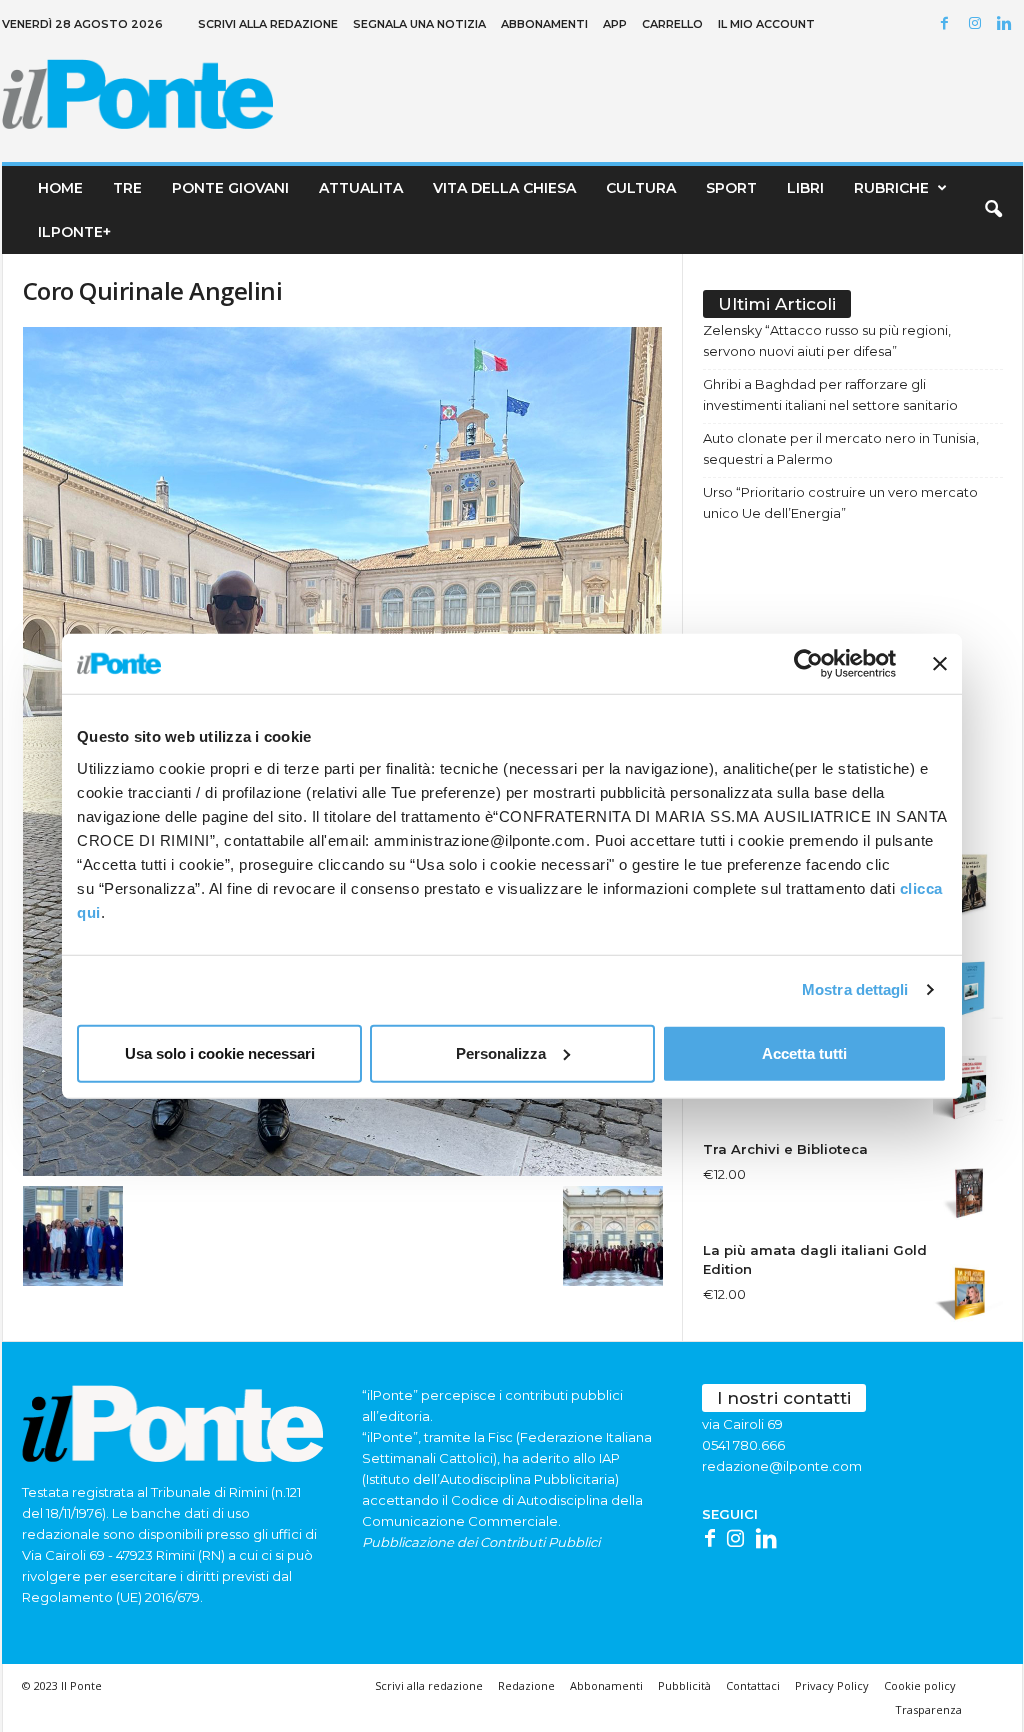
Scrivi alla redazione (268, 24)
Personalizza (501, 1052)
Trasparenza (928, 1709)
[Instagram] (978, 24)
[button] (993, 210)
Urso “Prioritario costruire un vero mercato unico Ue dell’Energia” (840, 502)
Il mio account (766, 24)
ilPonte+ (74, 232)
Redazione (526, 1685)
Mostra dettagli (855, 989)
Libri (805, 188)
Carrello (672, 24)
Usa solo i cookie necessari (220, 1052)
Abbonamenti (544, 24)
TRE (127, 188)
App (615, 24)
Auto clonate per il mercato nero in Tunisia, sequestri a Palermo (841, 448)
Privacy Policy (832, 1685)
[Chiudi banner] (940, 664)
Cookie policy (920, 1685)
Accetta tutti (804, 1052)
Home (60, 188)
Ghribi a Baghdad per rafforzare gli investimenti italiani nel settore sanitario (830, 394)
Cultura (641, 188)
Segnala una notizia (419, 24)
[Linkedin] (1008, 24)
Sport (731, 188)
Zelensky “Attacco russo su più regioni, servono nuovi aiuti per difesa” (827, 340)
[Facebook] (948, 24)
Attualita (361, 188)
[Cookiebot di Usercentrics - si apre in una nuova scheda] (808, 664)
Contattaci (753, 1685)
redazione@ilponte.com (782, 1466)
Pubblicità (684, 1685)
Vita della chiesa (504, 188)
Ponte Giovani (230, 188)
